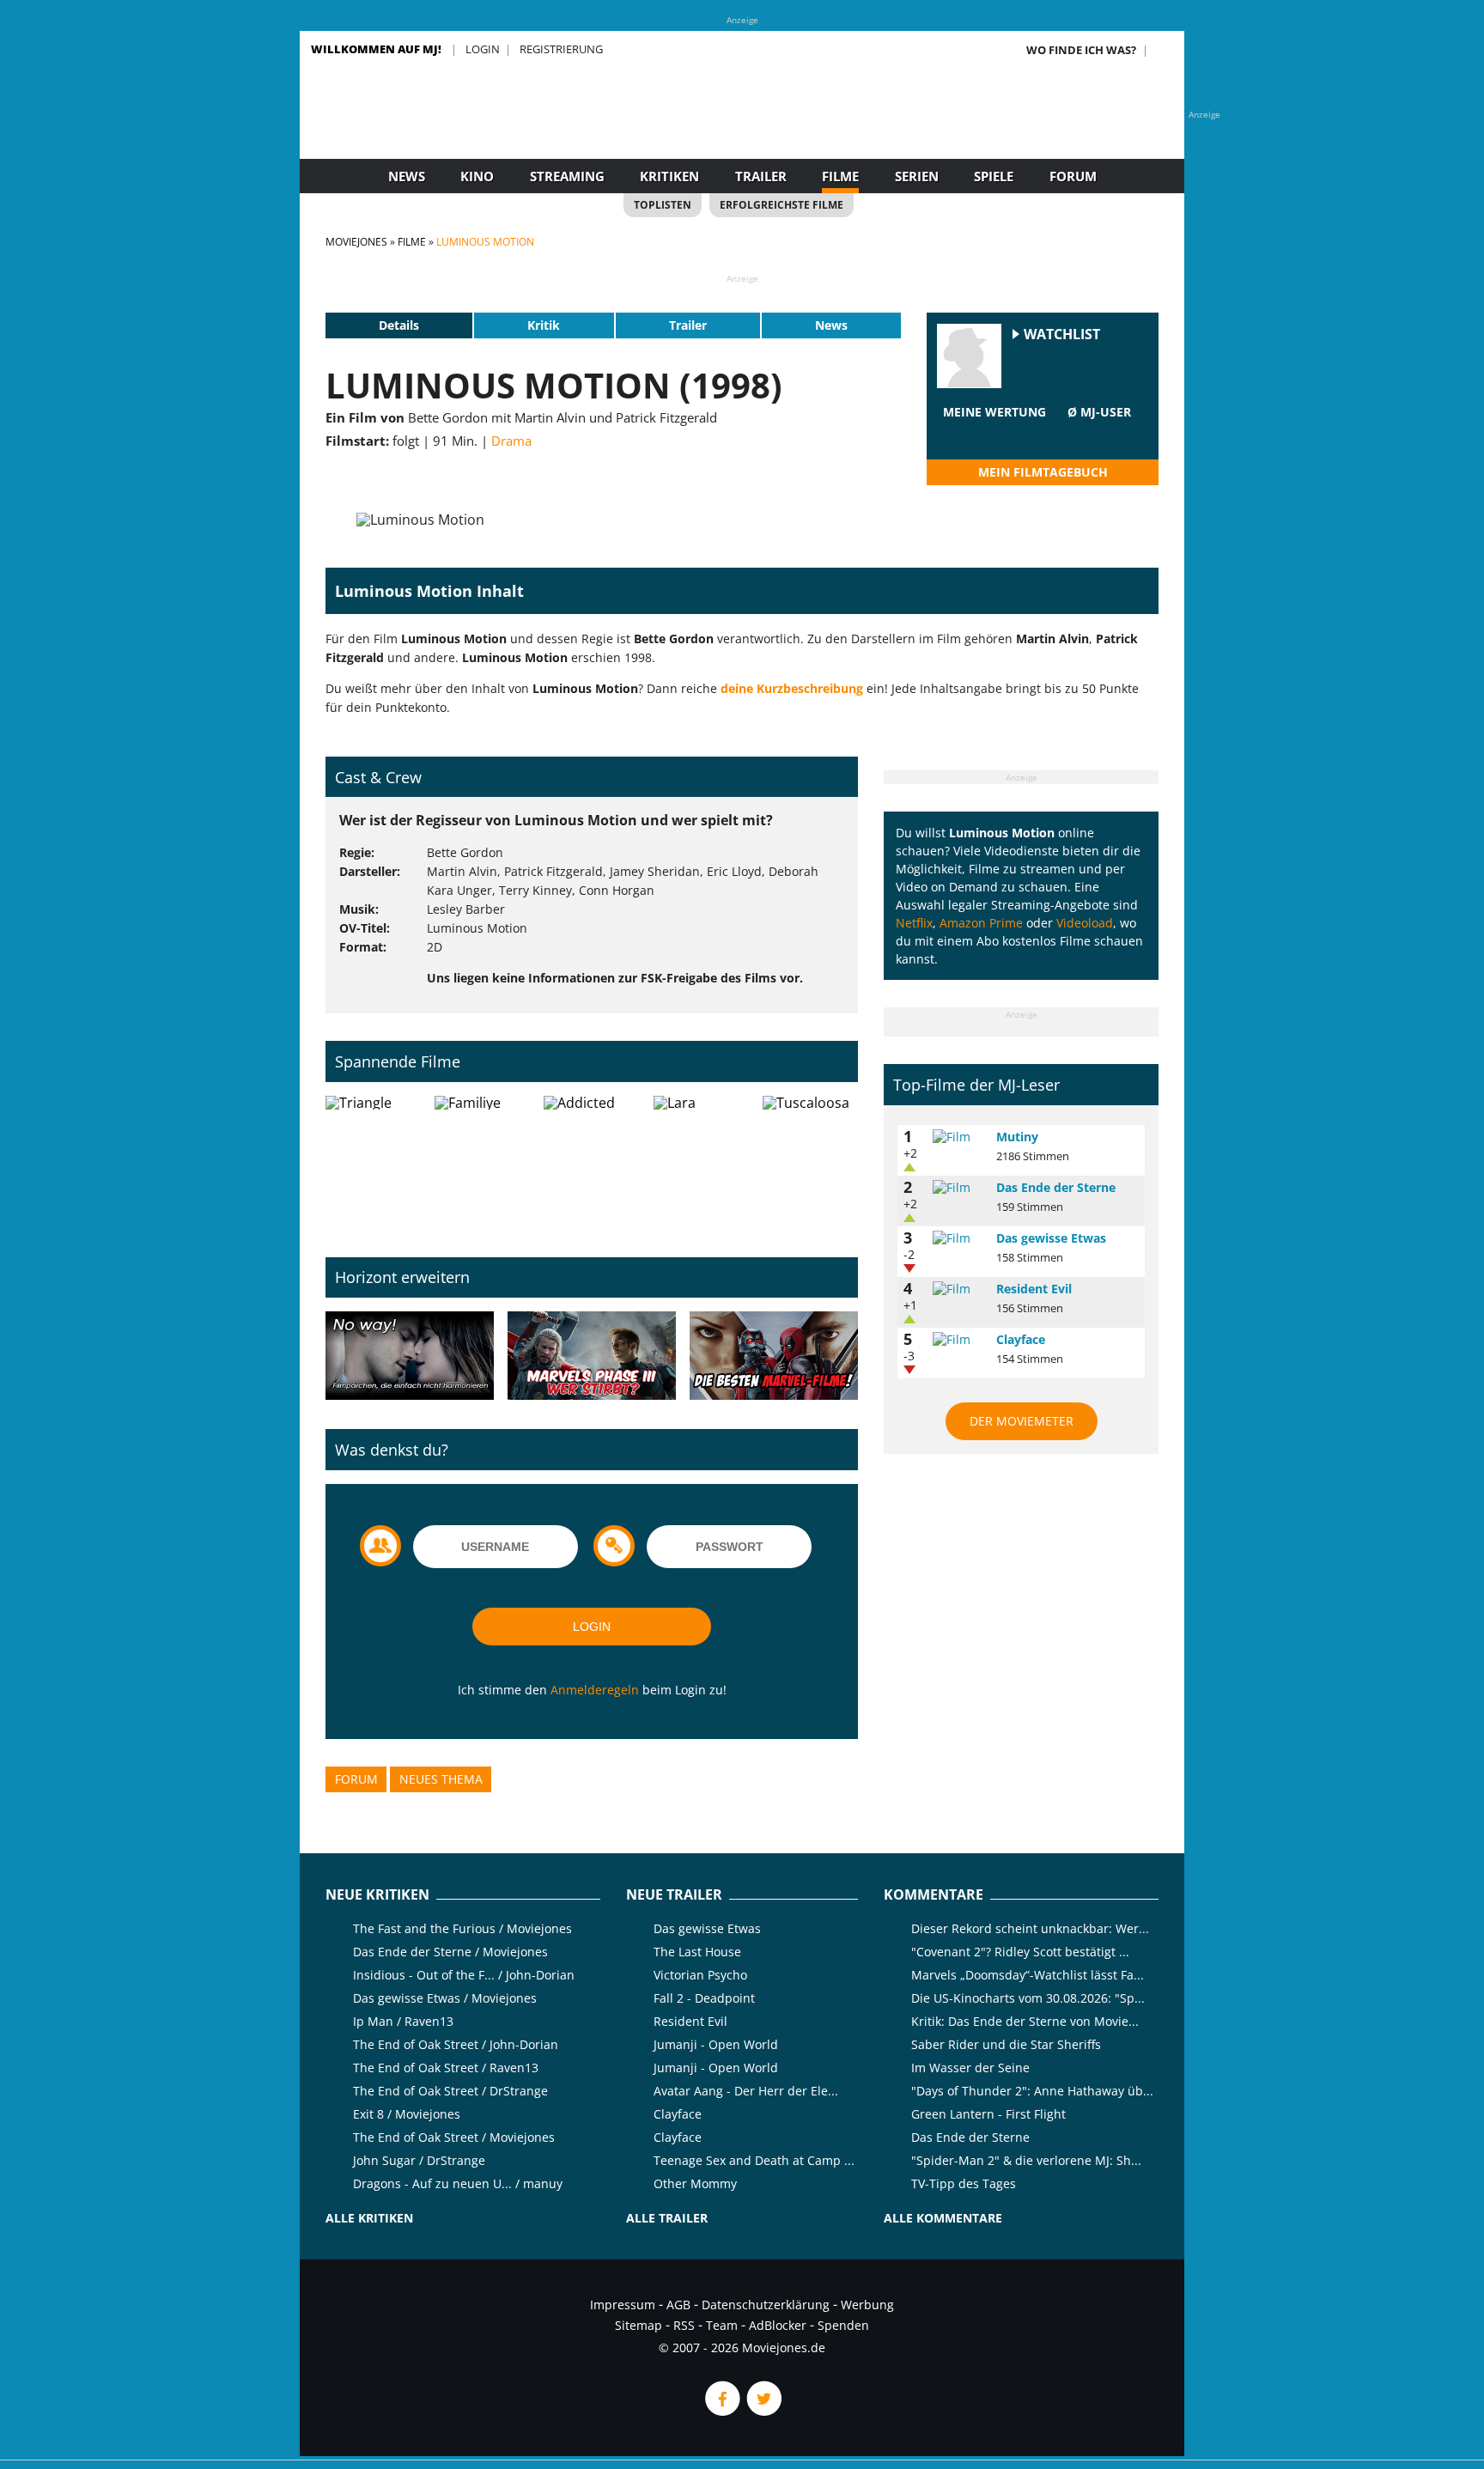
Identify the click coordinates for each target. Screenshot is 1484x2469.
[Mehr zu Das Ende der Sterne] (958, 1188)
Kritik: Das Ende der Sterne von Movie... (1025, 2021)
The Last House (697, 1952)
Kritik (544, 325)
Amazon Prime (981, 923)
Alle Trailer (667, 2218)
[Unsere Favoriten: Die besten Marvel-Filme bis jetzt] (774, 1356)
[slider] (994, 433)
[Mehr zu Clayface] (958, 1340)
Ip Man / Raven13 (403, 2021)
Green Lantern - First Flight (988, 2114)
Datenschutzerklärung (766, 2305)
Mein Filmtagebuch (1043, 472)
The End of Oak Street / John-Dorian (456, 2044)
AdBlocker (778, 2325)
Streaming (567, 176)
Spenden (843, 2325)
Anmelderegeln (595, 1690)
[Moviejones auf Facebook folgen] (721, 2411)
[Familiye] (482, 1163)
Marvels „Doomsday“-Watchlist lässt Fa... (1028, 1975)
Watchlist (1062, 334)
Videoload (1085, 923)
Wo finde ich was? (1081, 50)
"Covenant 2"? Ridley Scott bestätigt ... (1020, 1952)
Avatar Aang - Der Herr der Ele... (746, 2091)
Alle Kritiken (369, 2218)
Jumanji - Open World (716, 2044)
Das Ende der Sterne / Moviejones (450, 1952)
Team (722, 2325)
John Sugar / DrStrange (419, 2160)
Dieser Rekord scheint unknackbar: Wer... (1030, 1928)
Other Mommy (695, 2183)
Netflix (914, 923)
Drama (511, 441)
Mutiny (1017, 1137)
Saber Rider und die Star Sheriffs (1006, 2044)
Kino (477, 176)
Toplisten (663, 205)
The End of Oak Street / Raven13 (446, 2068)
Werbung (867, 2305)
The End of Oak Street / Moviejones (454, 2137)
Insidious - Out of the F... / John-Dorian (464, 1975)
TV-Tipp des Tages (964, 2183)
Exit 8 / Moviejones (407, 2114)
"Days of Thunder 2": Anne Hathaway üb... (1032, 2091)
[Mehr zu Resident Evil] (958, 1289)
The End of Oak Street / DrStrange (450, 2091)
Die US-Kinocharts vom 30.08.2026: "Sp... (1028, 1998)
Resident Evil (1034, 1289)
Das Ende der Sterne (1056, 1187)
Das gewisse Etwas (1051, 1238)
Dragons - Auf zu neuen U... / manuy (458, 2183)
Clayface (1021, 1339)
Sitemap (639, 2325)
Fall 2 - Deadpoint (704, 1998)
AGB (678, 2305)
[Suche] (1165, 50)
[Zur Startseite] (742, 129)
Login (483, 49)
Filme (840, 176)
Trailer (761, 176)
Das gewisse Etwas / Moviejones (445, 1998)
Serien (917, 176)
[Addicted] (591, 1163)
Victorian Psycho (700, 1975)
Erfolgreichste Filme (782, 205)
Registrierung (561, 49)
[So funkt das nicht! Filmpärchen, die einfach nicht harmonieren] (410, 1356)
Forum (1073, 176)
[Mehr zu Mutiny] (958, 1137)
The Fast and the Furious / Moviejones (462, 1928)
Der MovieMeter (1022, 1421)
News (407, 176)
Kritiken (669, 176)
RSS (684, 2325)
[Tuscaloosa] (810, 1163)
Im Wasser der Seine (970, 2068)
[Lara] (701, 1163)
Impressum (623, 2305)
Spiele (994, 176)
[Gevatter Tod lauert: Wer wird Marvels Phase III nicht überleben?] (592, 1356)
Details (399, 325)
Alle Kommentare (943, 2218)
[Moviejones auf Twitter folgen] (763, 2411)
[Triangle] (373, 1163)
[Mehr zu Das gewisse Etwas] (958, 1238)
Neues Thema (441, 1779)
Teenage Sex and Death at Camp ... (754, 2160)
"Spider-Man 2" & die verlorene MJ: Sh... (1026, 2160)
